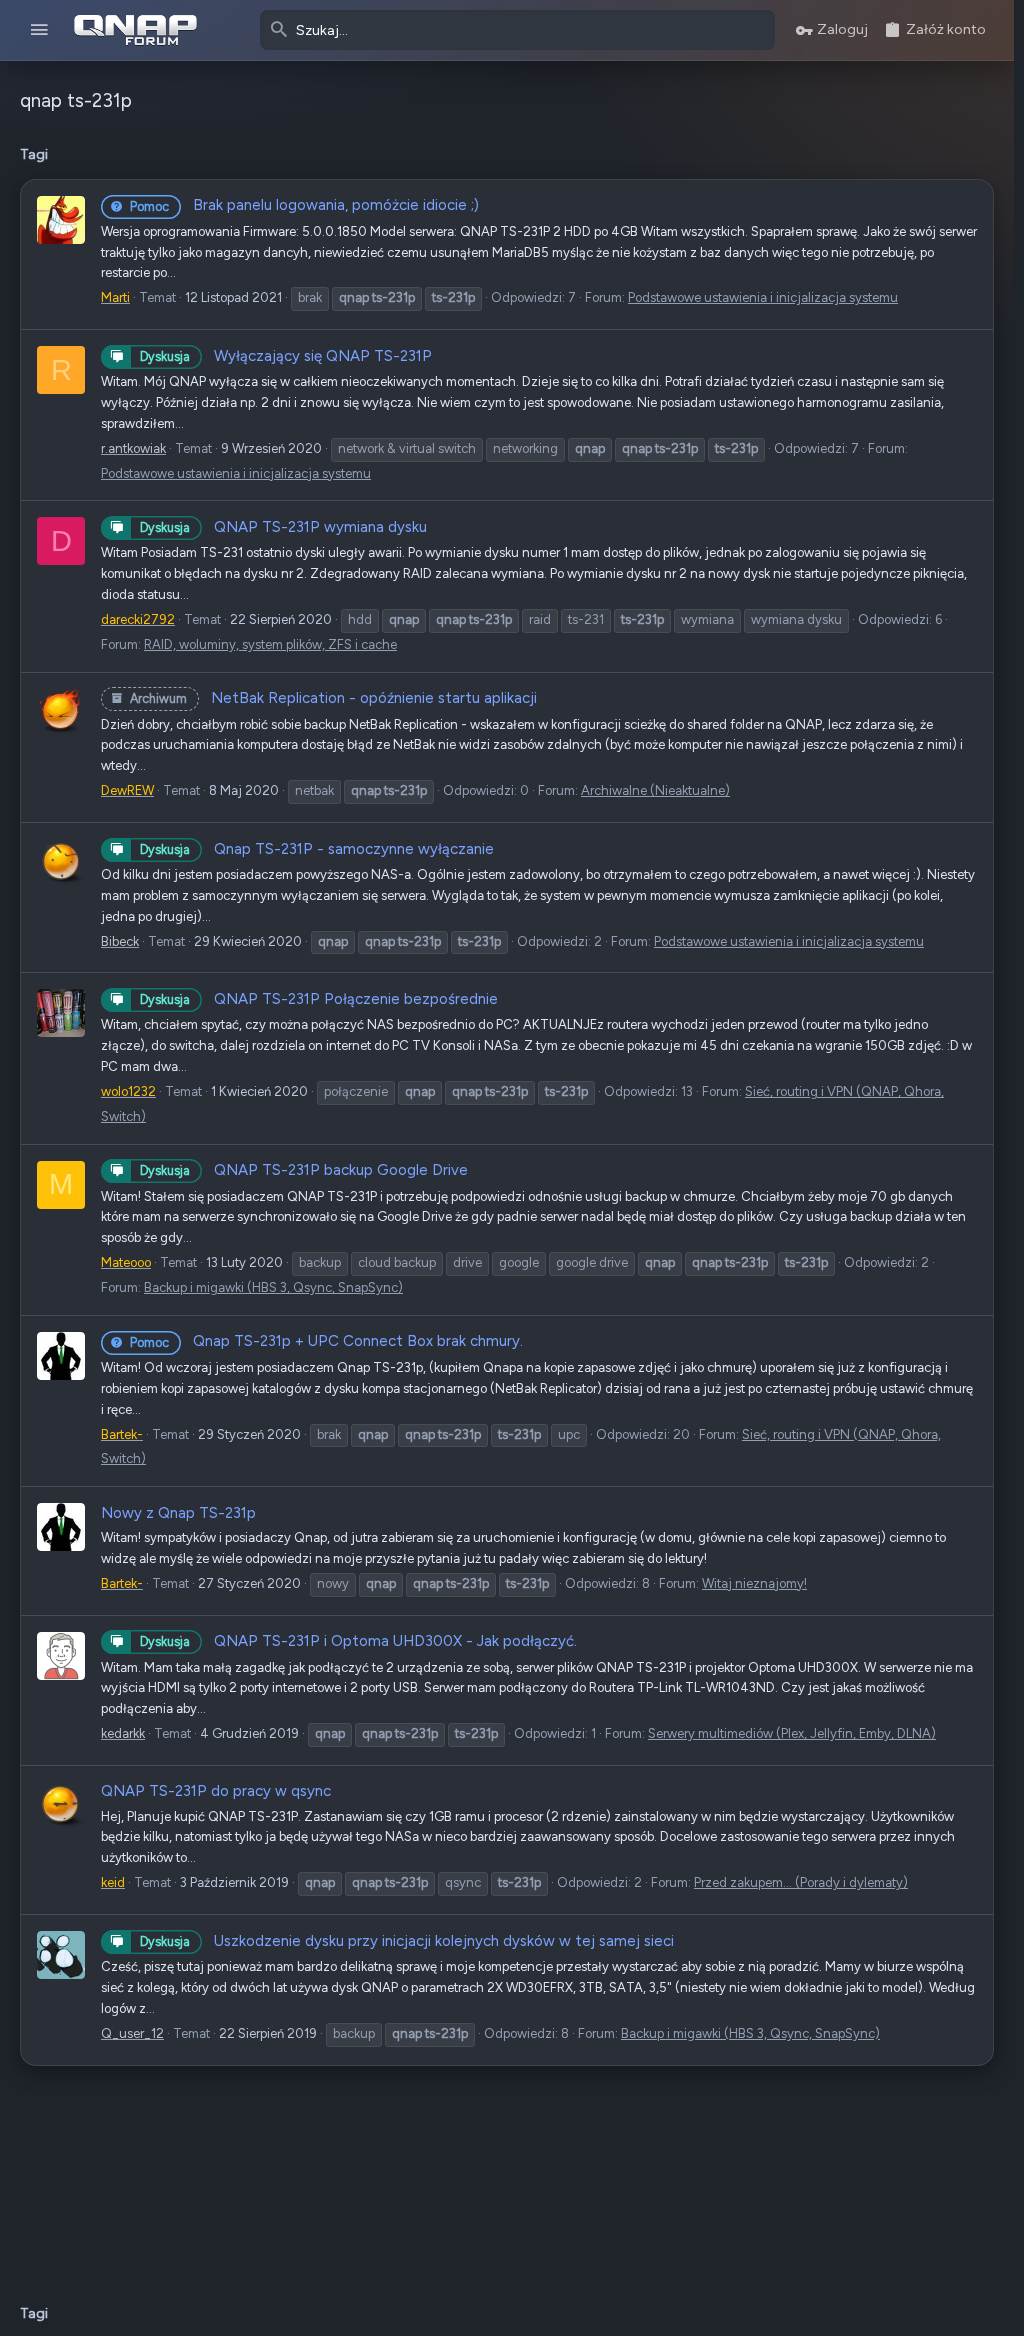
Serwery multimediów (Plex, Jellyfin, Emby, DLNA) (792, 1733)
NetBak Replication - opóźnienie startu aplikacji (333, 698)
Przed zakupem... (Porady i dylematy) (801, 1882)
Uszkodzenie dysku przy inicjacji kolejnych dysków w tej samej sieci (407, 1941)
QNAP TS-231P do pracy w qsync (216, 1791)
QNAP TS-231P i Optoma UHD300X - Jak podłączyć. (358, 1641)
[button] (39, 30)
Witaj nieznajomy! (754, 1583)
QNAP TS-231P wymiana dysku (283, 527)
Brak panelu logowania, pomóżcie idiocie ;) (304, 205)
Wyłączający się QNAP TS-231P (286, 356)
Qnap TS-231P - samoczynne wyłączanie (317, 849)
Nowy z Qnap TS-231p (178, 1513)
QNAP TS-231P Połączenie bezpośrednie (319, 999)
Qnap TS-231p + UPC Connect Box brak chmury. (326, 1341)
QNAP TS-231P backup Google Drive (304, 1170)
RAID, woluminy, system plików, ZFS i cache (270, 644)
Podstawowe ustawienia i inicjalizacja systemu (763, 297)
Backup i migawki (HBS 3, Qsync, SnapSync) (273, 1287)
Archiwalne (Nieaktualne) (655, 790)
